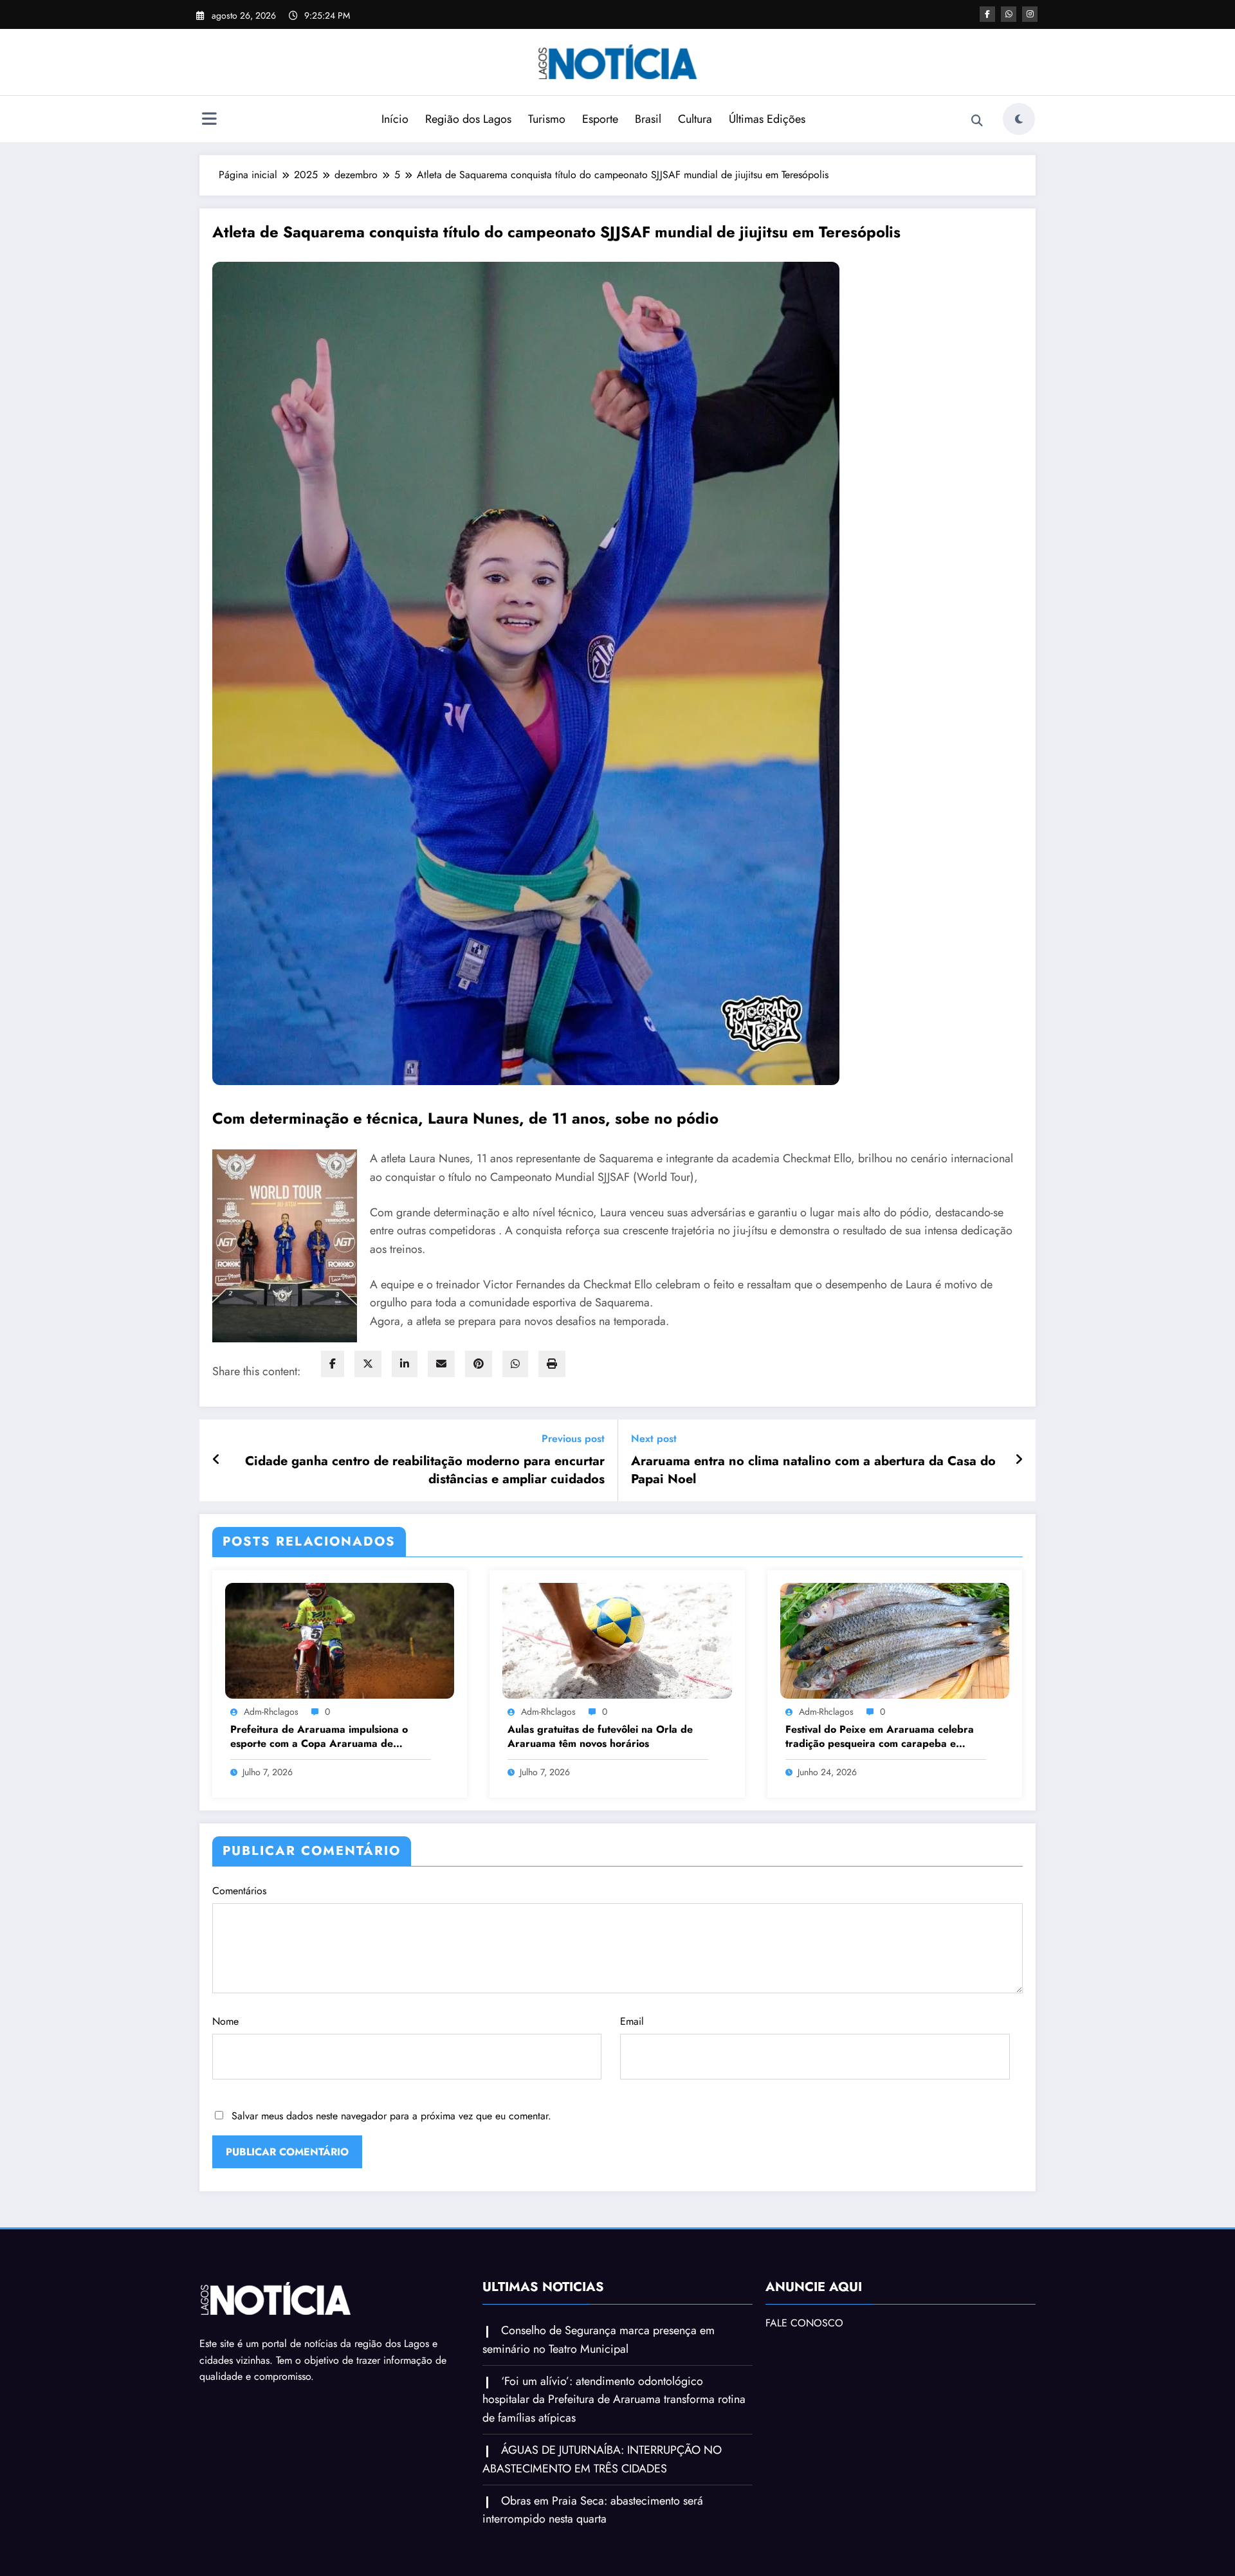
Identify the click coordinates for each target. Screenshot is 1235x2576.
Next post (654, 1439)
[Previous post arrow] (216, 1460)
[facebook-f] (987, 14)
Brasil (648, 119)
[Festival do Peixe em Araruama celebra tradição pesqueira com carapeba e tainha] (895, 1640)
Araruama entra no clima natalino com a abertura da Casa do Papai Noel (813, 1470)
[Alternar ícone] (209, 120)
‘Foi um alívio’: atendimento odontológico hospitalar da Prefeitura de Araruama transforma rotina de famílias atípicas (614, 2400)
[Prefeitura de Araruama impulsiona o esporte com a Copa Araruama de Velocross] (340, 1640)
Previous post (573, 1439)
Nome (225, 2021)
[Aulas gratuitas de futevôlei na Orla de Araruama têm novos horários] (617, 1640)
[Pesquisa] (977, 121)
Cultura (695, 119)
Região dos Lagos (468, 119)
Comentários (239, 1891)
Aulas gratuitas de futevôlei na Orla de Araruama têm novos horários (600, 1737)
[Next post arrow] (1019, 1460)
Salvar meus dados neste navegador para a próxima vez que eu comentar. (391, 2116)
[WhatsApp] (515, 1364)
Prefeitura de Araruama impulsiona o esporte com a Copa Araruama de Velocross (319, 1737)
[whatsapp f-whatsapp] (1009, 14)
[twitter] (368, 1364)
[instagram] (1030, 14)
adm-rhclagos (271, 1712)
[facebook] (333, 1364)
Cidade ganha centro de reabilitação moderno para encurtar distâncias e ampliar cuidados (425, 1470)
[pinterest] (479, 1364)
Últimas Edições (767, 119)
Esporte (600, 119)
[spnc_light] (1019, 119)
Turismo (547, 119)
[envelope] (441, 1364)
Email (632, 2021)
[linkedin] (405, 1364)
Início (395, 119)
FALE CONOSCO (804, 2323)
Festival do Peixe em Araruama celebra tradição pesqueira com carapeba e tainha (880, 1737)
